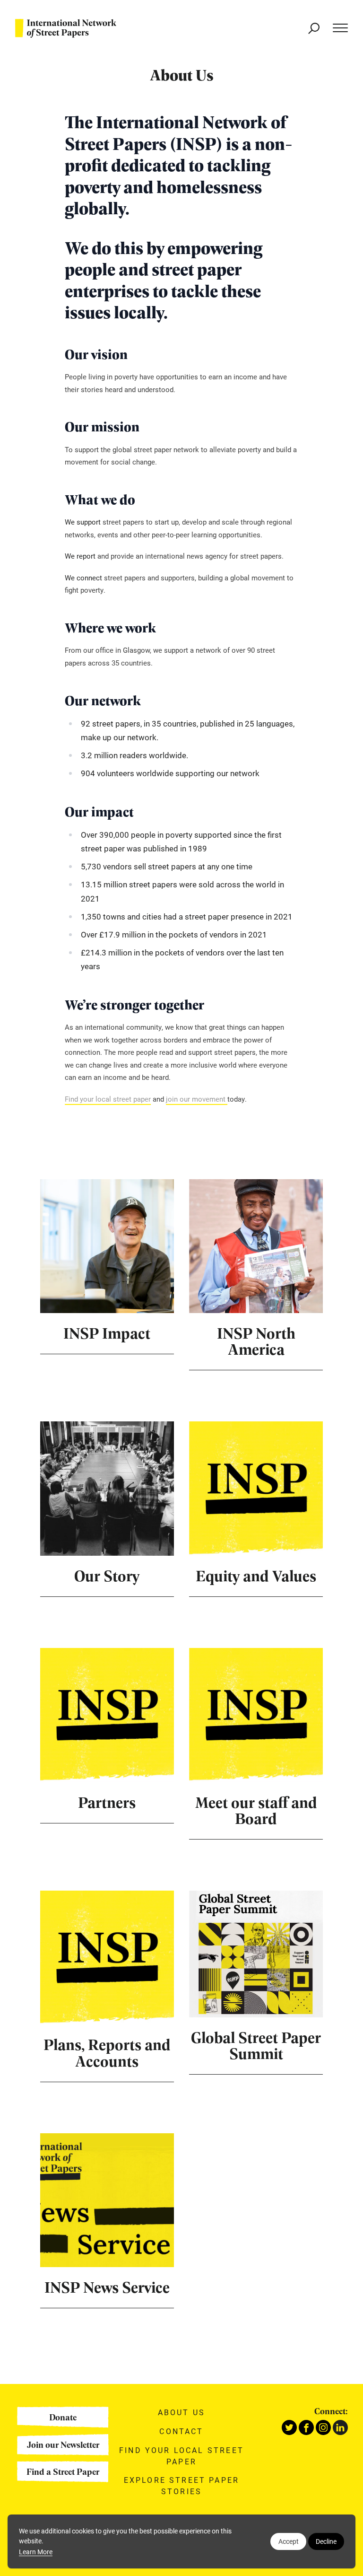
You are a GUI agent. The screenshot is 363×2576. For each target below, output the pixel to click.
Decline (326, 2541)
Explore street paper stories (181, 2485)
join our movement (197, 1099)
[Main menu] (336, 28)
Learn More (36, 2552)
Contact (181, 2431)
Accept (289, 2541)
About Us (181, 2412)
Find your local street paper (108, 1099)
